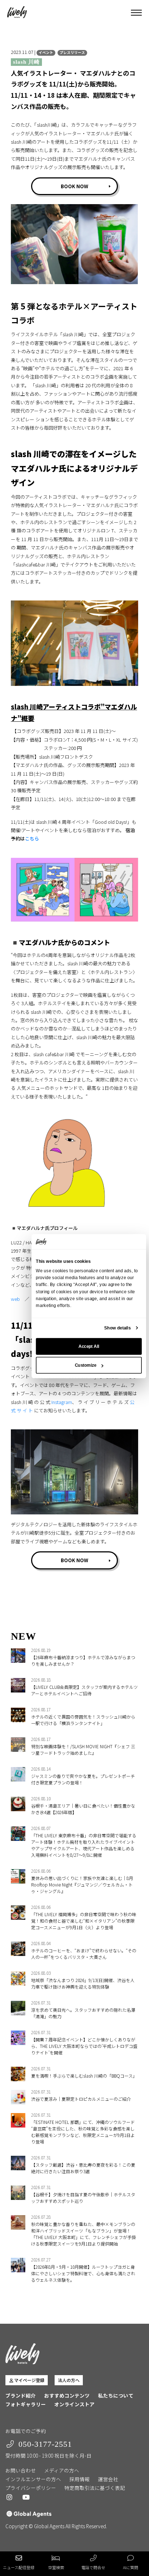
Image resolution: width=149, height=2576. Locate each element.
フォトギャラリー (26, 2404)
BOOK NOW (74, 186)
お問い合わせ (21, 2470)
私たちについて (116, 2395)
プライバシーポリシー (31, 2488)
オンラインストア (74, 2404)
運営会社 (108, 2479)
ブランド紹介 (21, 2395)
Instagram (62, 1402)
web (15, 1299)
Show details (117, 1328)
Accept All (89, 1346)
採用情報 (80, 2479)
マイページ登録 (29, 2380)
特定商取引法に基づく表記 (95, 2488)
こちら (32, 838)
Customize (86, 1365)
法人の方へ (69, 2380)
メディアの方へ (62, 2470)
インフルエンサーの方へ (33, 2479)
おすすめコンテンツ (67, 2395)
